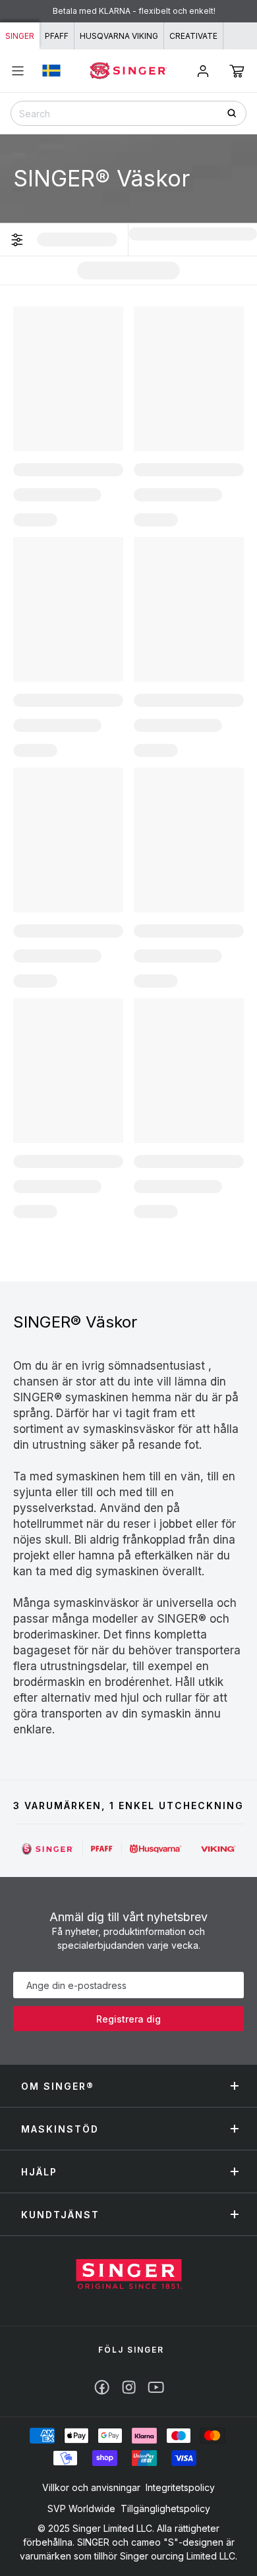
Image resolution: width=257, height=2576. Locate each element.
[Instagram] (129, 2387)
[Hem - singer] (129, 2276)
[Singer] (48, 1849)
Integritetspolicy (180, 2487)
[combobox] (128, 113)
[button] (237, 71)
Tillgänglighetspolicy (165, 2508)
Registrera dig (128, 2019)
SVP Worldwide (81, 2508)
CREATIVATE (193, 36)
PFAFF (57, 36)
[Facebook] (102, 2387)
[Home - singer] (128, 70)
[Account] (203, 71)
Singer (20, 36)
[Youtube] (156, 2387)
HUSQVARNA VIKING (119, 36)
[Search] (236, 113)
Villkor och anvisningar (91, 2487)
